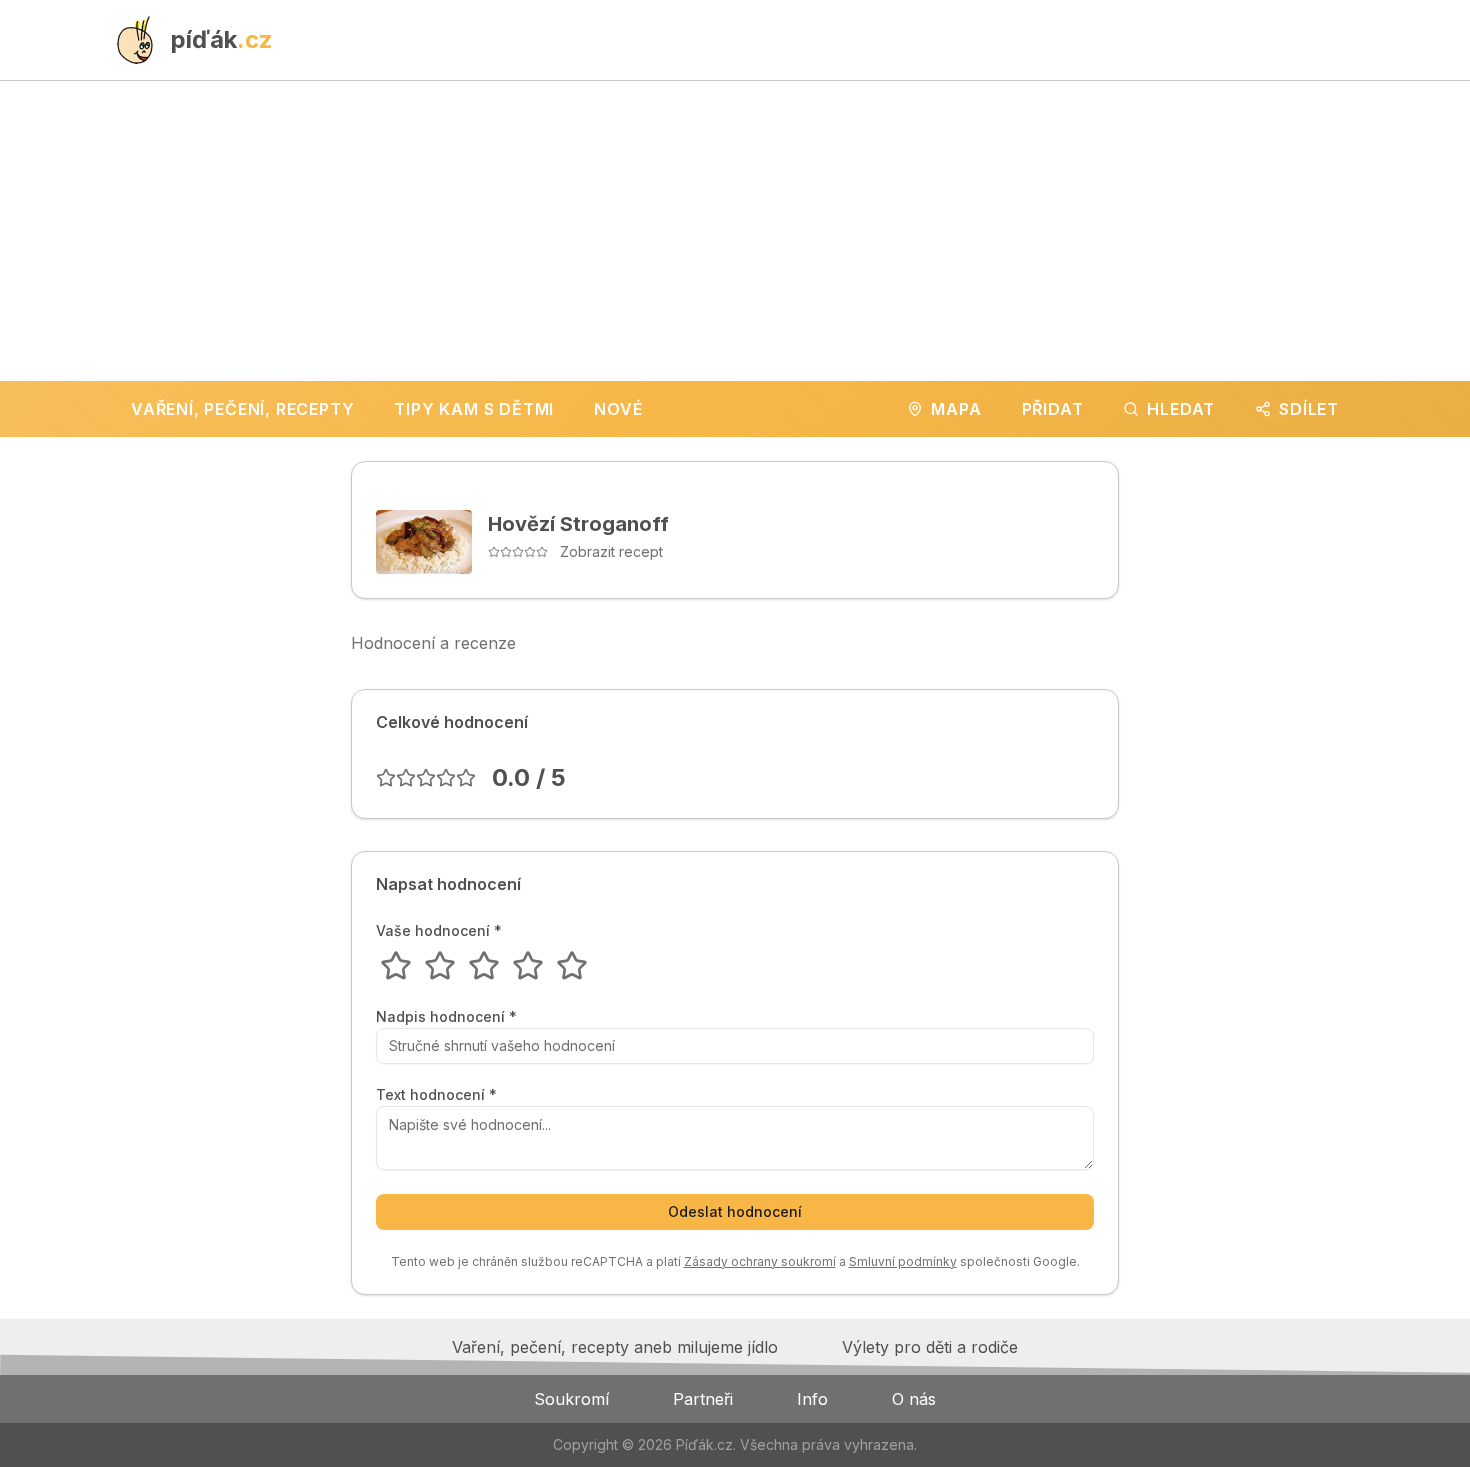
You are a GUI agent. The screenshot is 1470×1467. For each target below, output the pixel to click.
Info (812, 1399)
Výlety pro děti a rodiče (930, 1347)
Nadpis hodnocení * (446, 1017)
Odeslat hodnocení (735, 1211)
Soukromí (571, 1399)
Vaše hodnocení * (439, 931)
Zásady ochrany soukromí (760, 1261)
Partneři (703, 1399)
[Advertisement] (735, 231)
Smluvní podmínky (903, 1261)
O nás (914, 1399)
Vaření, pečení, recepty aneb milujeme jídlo (615, 1347)
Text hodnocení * (436, 1095)
